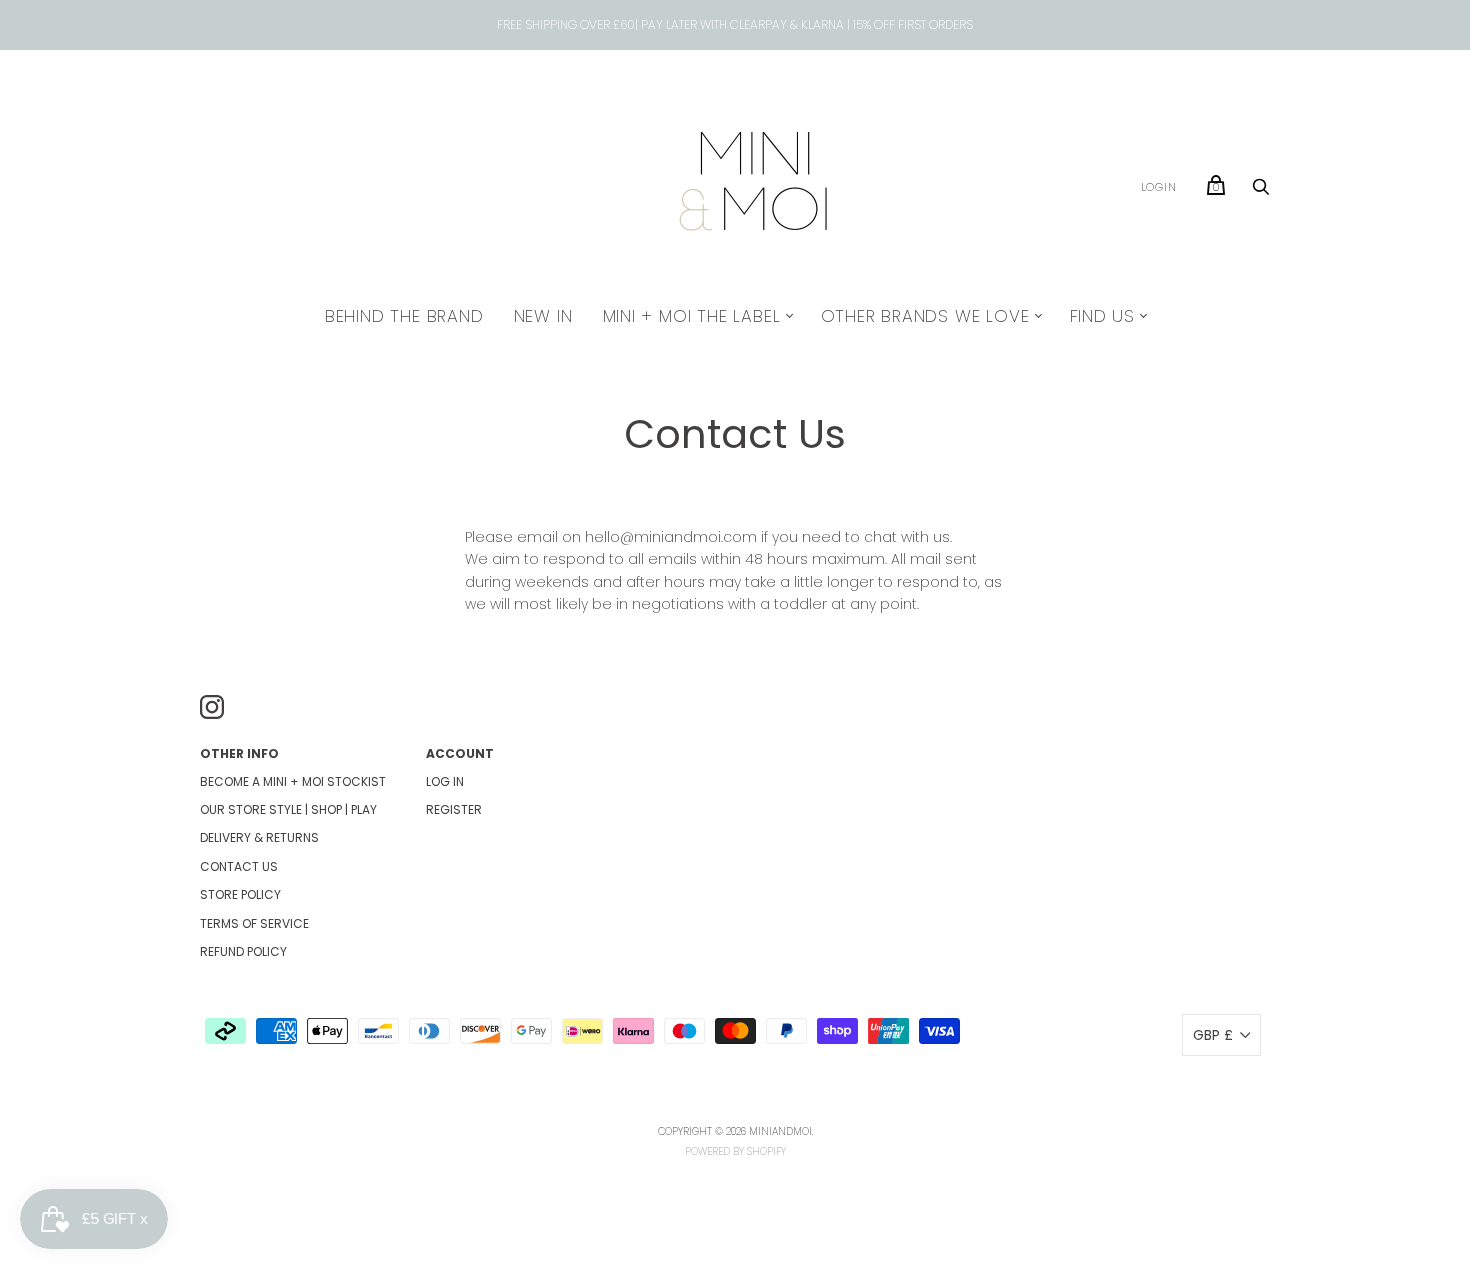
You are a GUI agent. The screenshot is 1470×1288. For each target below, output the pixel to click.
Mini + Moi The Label (692, 316)
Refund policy (243, 951)
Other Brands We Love (925, 316)
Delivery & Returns (259, 837)
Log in (445, 781)
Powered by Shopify (735, 1151)
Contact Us (239, 866)
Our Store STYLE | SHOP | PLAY (288, 809)
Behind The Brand (404, 316)
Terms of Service (254, 923)
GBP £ (1213, 1035)
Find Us (1103, 316)
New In (543, 316)
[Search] (1261, 192)
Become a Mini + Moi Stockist (293, 781)
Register (454, 809)
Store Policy (240, 894)
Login (1159, 187)
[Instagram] (212, 710)
